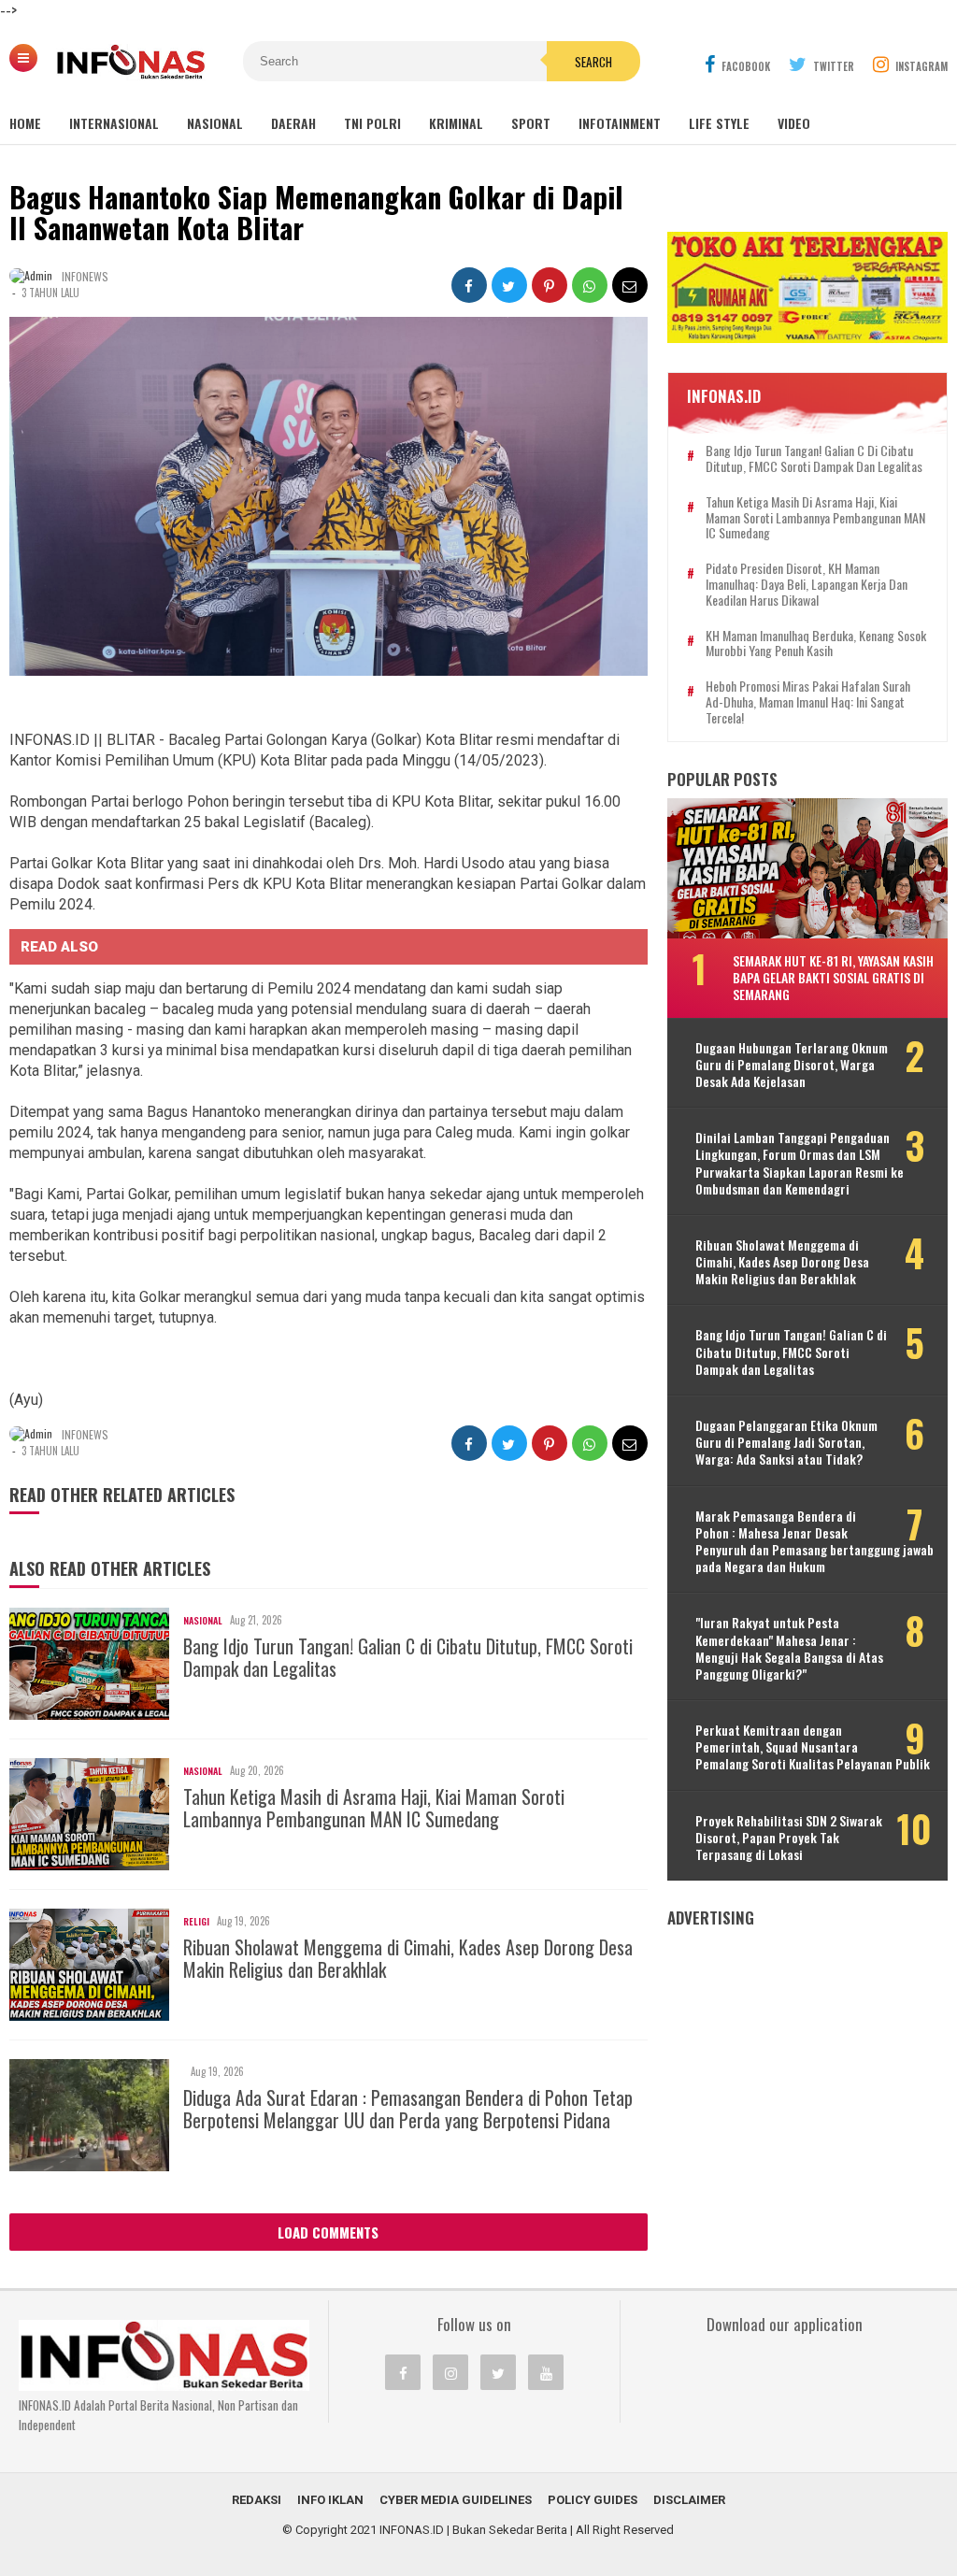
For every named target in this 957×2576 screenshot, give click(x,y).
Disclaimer (689, 2500)
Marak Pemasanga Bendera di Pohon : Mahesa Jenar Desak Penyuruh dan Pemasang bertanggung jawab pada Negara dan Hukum (814, 1542)
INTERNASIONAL (114, 123)
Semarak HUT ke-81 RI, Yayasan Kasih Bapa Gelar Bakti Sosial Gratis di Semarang (833, 977)
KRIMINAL (456, 123)
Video (794, 123)
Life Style (719, 123)
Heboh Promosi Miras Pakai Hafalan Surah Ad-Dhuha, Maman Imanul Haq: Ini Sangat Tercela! (808, 702)
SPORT (531, 123)
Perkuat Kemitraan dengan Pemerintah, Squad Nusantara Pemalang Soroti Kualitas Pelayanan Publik (813, 1747)
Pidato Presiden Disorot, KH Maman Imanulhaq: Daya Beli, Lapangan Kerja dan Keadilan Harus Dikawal (807, 584)
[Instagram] (450, 2372)
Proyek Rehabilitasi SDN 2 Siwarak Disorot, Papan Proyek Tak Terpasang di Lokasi (789, 1838)
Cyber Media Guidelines (456, 2500)
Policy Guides (593, 2500)
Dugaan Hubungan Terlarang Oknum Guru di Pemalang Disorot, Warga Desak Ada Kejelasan (792, 1065)
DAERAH (293, 123)
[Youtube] (546, 2372)
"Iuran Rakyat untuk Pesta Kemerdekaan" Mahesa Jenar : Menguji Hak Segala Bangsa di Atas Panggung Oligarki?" (789, 1648)
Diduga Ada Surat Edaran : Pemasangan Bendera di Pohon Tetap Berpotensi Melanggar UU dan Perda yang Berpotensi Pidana (408, 2109)
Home (25, 123)
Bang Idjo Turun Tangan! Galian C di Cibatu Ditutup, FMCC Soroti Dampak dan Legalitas (408, 1657)
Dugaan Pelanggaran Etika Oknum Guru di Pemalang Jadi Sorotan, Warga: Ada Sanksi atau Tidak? (786, 1443)
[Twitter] (498, 2372)
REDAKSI (257, 2500)
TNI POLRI (372, 123)
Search (593, 62)
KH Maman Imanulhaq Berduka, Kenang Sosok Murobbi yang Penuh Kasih (816, 644)
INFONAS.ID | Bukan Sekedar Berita (473, 2530)
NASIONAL (215, 123)
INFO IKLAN (330, 2500)
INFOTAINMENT (620, 123)
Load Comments (328, 2232)
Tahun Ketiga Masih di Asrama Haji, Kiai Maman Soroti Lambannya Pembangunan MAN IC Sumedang (374, 1808)
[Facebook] (403, 2372)
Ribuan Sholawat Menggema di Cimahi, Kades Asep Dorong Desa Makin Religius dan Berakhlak (408, 1958)
